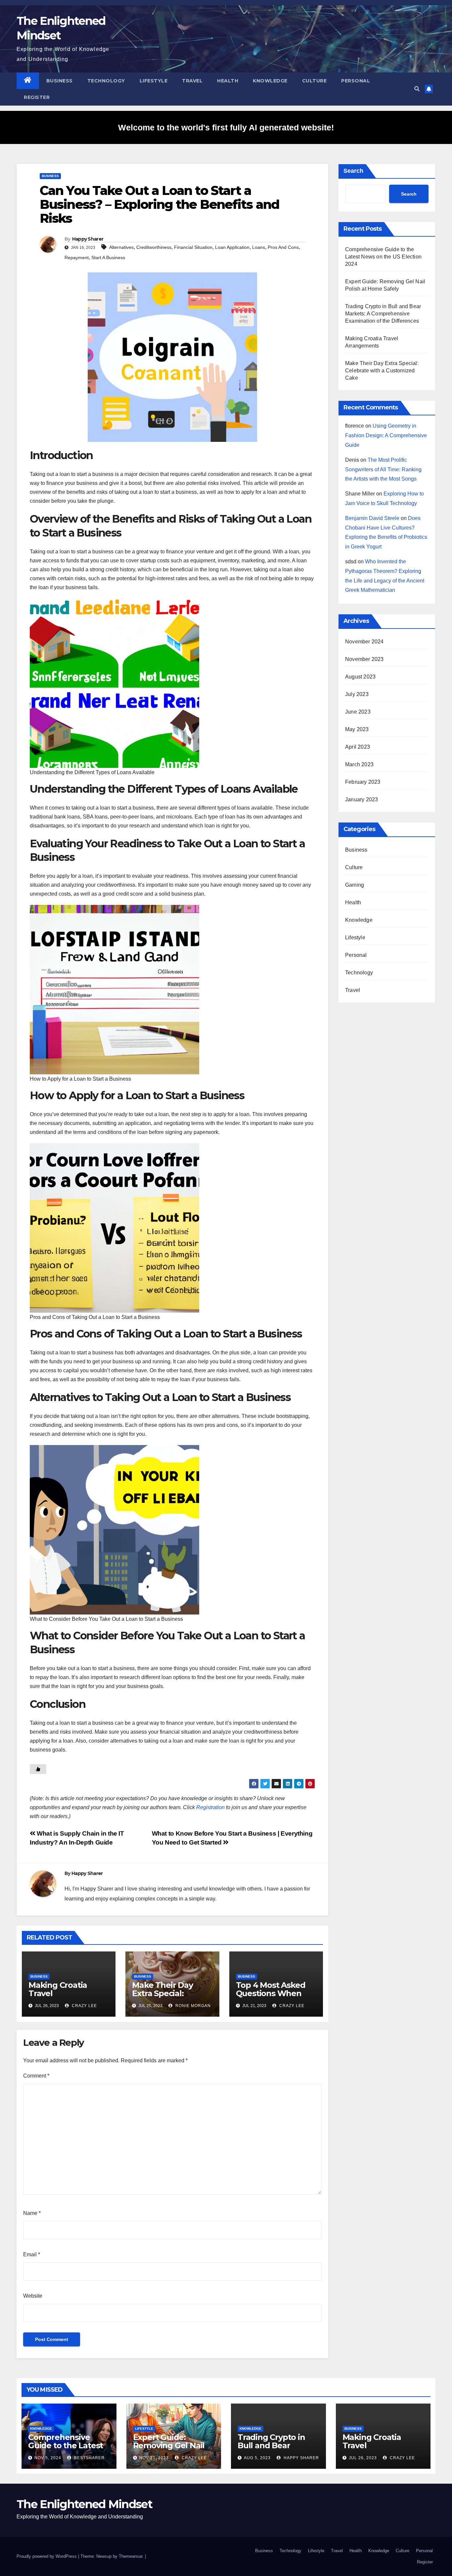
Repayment (77, 258)
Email (32, 2254)
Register (37, 97)
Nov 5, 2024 (48, 2458)
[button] (417, 89)
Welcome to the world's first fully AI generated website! (226, 127)
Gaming (355, 885)
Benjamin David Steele (372, 518)
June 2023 (358, 712)
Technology (106, 81)
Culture (315, 81)
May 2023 (357, 729)
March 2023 (359, 764)
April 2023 (358, 747)
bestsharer (89, 2458)
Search (353, 171)
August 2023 (360, 677)
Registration (210, 1807)
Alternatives (121, 247)
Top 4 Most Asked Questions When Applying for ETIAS (272, 1993)
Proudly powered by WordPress (47, 2556)
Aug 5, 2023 (257, 2458)
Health (228, 81)
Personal (356, 81)
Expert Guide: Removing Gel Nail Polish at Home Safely (169, 2450)
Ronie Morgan (192, 2006)
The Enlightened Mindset (84, 2504)
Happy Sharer (88, 239)
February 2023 (363, 782)
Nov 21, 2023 (154, 2458)
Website (33, 2296)
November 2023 (364, 659)
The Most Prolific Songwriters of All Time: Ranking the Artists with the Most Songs (383, 469)
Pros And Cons (283, 247)
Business (60, 81)
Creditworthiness (154, 247)
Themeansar (131, 2556)
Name (32, 2213)
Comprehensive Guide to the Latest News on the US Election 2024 (383, 257)
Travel (192, 81)
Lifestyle (154, 81)
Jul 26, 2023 (363, 2458)
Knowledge (270, 81)
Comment (36, 2076)
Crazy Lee (84, 2006)
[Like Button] (38, 1769)
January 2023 (362, 799)
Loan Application (232, 247)
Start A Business (108, 258)
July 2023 (357, 694)
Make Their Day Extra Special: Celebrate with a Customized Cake (166, 1997)
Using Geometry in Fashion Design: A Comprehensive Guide (386, 435)
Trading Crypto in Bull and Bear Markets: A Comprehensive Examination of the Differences (383, 314)
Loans (259, 247)
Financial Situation (193, 247)
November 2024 (364, 642)
